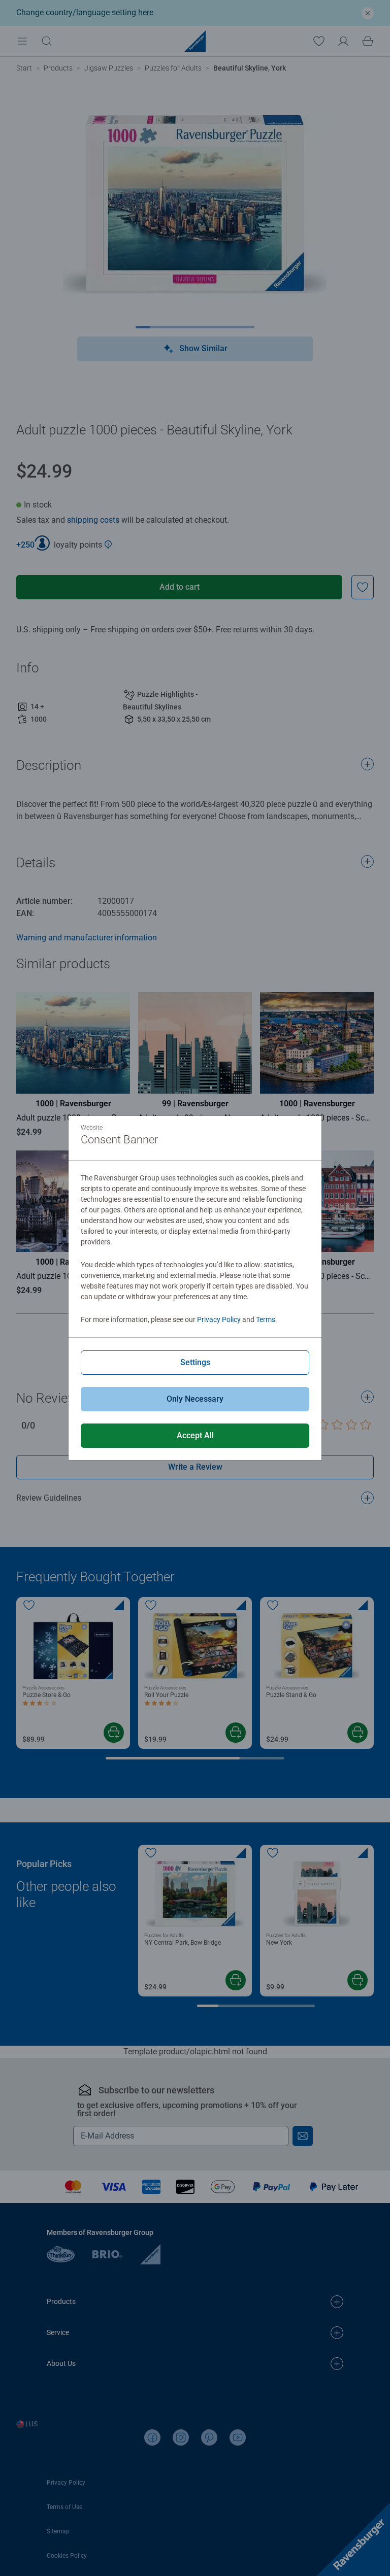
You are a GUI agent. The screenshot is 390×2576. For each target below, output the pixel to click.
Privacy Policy (219, 1319)
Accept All (195, 1435)
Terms (266, 1319)
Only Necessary (195, 1399)
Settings (195, 1362)
